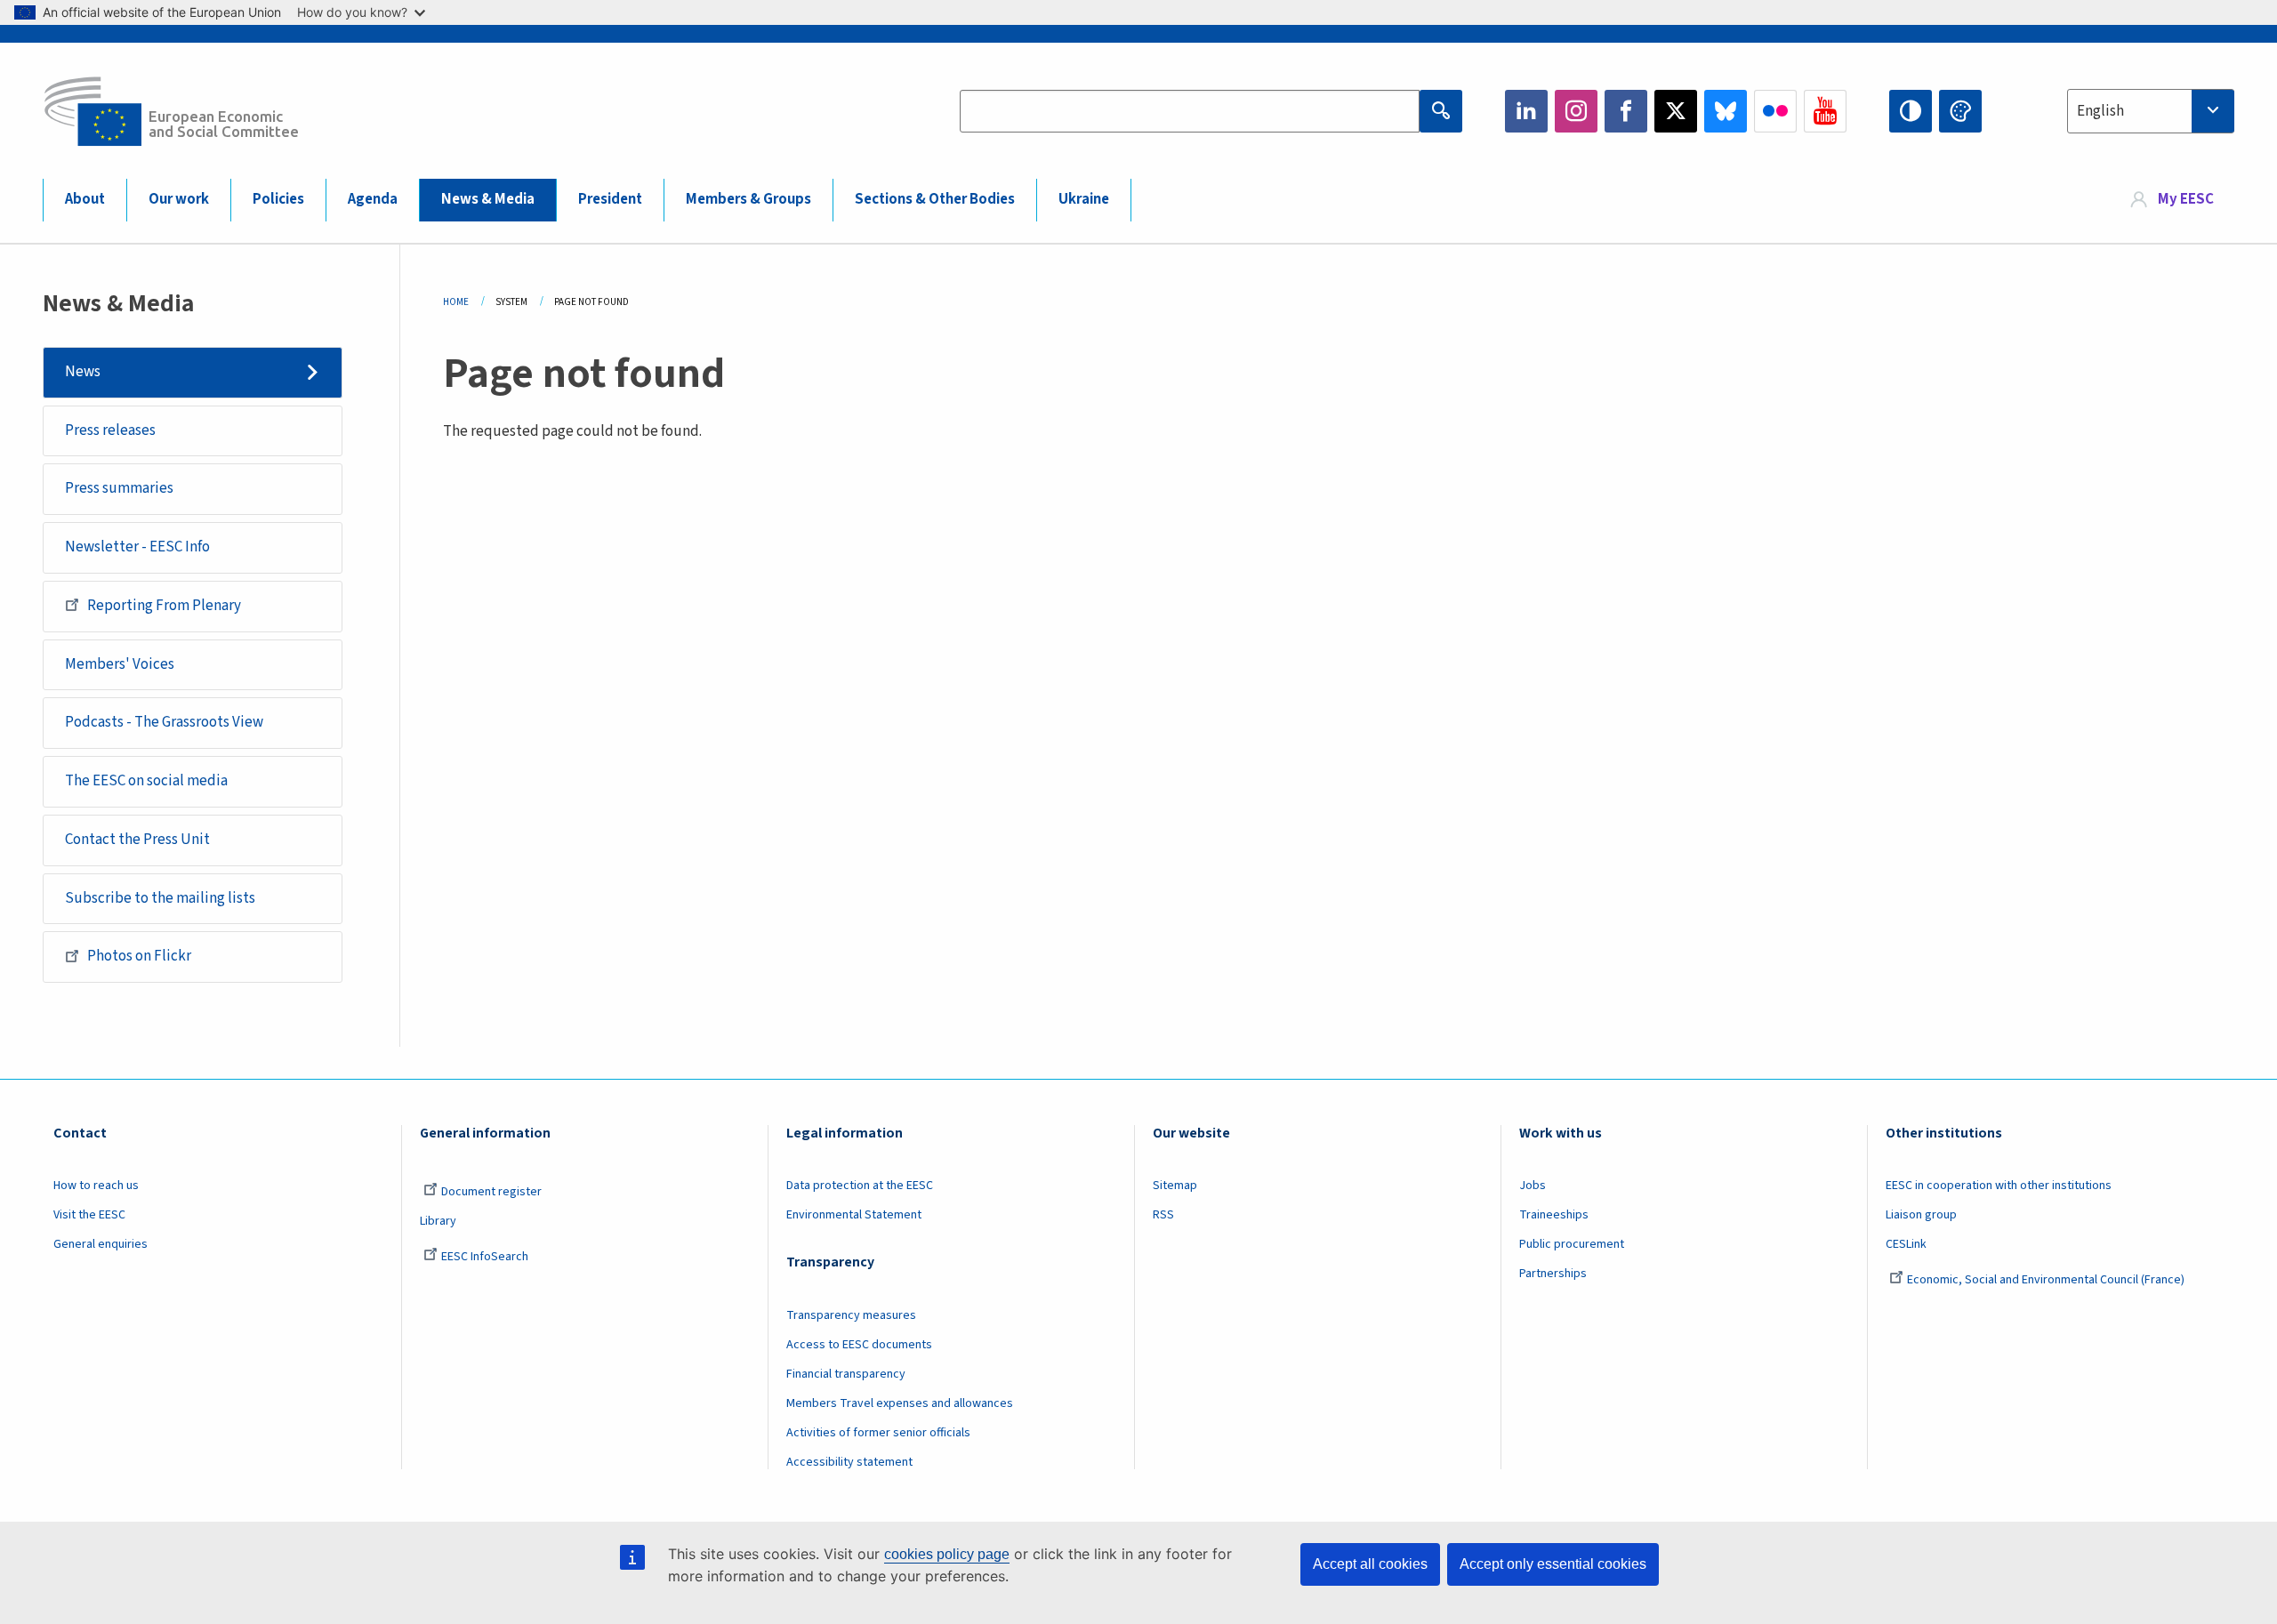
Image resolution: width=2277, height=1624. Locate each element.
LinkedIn (1526, 111)
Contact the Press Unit (137, 840)
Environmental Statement (854, 1215)
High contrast (1911, 111)
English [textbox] (2100, 111)
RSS (1163, 1215)
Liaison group (1921, 1215)
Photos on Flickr (139, 956)
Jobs (1533, 1186)
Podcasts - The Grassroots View (164, 722)
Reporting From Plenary (164, 606)
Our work (179, 199)
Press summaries (119, 488)
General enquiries (101, 1244)
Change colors (1960, 111)
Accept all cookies (1370, 1564)
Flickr (1775, 111)
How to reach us (96, 1186)
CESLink (1906, 1244)
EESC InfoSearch (485, 1257)
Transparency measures (851, 1315)
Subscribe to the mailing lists (160, 898)
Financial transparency (846, 1374)
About (85, 199)
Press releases (110, 430)
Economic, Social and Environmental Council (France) (2047, 1280)
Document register (491, 1192)
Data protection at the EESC (860, 1186)
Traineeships (1554, 1215)
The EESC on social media (146, 781)
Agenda (373, 199)
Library (438, 1221)
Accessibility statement (849, 1462)
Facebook (1626, 111)
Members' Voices (120, 664)
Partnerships (1553, 1274)
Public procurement (1572, 1244)
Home (456, 302)
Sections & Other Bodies (935, 199)
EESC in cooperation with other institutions (1999, 1186)
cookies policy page (947, 1554)
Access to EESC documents (859, 1345)
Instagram (1576, 111)
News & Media (488, 199)
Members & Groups (748, 199)
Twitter (1676, 111)
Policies (278, 199)
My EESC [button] (2186, 199)
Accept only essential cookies (1553, 1564)
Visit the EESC (89, 1215)
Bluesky (1726, 111)
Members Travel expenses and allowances (900, 1403)
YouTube (1825, 111)
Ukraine (1084, 199)
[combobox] (2151, 111)
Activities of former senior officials (878, 1433)
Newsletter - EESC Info (137, 547)
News (83, 372)
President (610, 199)
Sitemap (1175, 1186)
